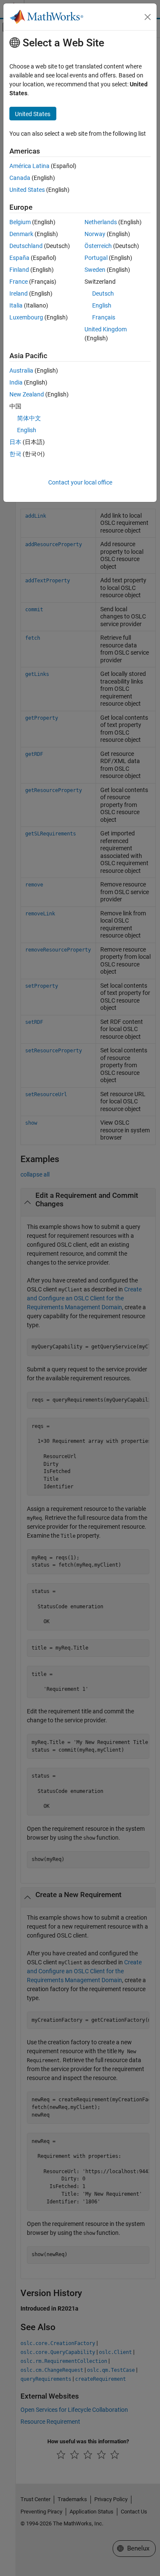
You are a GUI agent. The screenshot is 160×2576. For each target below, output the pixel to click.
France (19, 282)
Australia (21, 370)
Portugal (96, 258)
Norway (95, 234)
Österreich (98, 246)
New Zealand (27, 394)
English (102, 305)
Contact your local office (80, 482)
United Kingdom (106, 329)
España (19, 258)
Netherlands (101, 222)
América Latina (29, 166)
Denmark (21, 234)
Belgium (20, 222)
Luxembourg (26, 317)
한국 (15, 454)
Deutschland (26, 246)
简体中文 (29, 418)
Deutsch (103, 294)
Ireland (19, 294)
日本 (15, 442)
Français (104, 317)
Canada (20, 178)
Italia (16, 305)
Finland (19, 270)
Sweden (95, 270)
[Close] (148, 17)
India (16, 382)
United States (27, 190)
